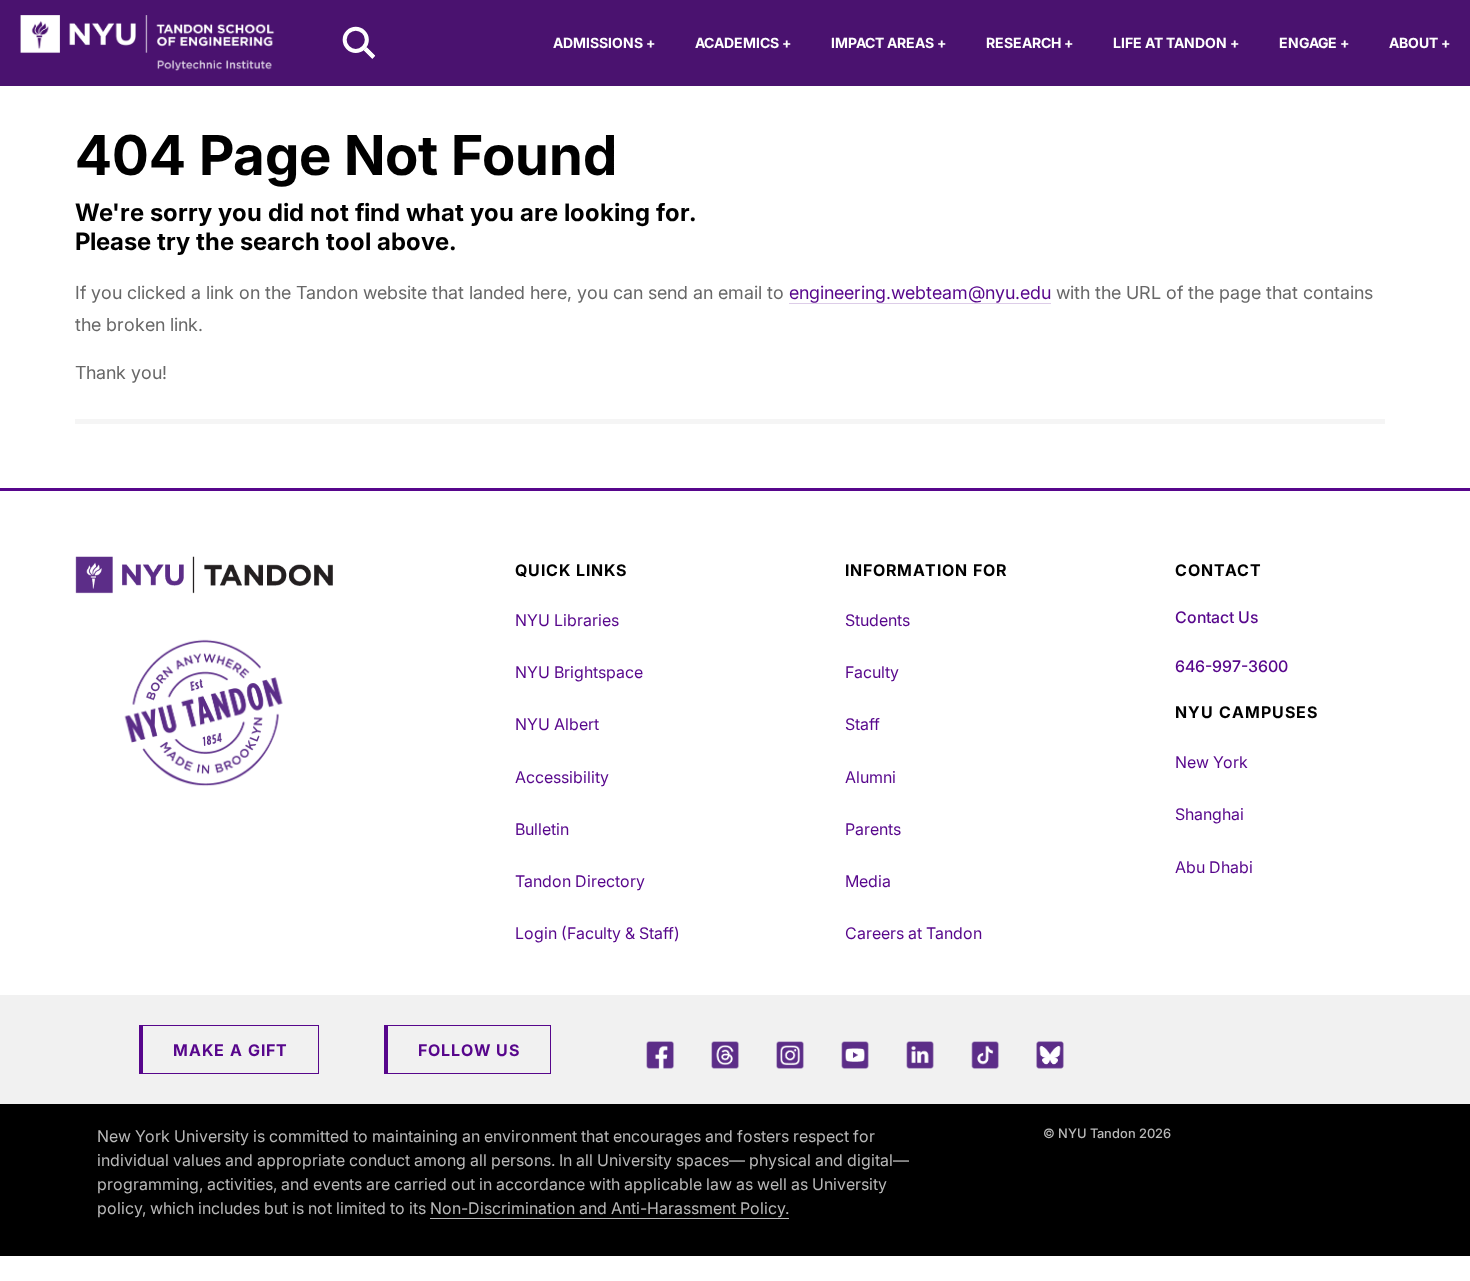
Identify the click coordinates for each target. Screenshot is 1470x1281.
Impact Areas (888, 42)
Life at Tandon (1176, 42)
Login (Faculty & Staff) (597, 933)
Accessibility (562, 777)
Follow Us (469, 1050)
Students (877, 620)
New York (1211, 762)
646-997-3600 (1231, 666)
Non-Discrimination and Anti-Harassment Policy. (609, 1208)
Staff (862, 724)
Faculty (872, 672)
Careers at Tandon (913, 933)
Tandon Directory (580, 881)
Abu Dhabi (1214, 867)
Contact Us (1216, 617)
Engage (1314, 42)
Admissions (604, 42)
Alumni (870, 777)
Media (868, 881)
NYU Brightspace (579, 672)
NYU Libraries (567, 620)
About (1419, 42)
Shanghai (1209, 814)
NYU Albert (557, 724)
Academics (743, 42)
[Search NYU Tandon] (360, 45)
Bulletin (542, 829)
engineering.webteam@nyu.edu (920, 292)
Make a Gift (230, 1050)
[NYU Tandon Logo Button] (290, 575)
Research (1029, 42)
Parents (873, 829)
